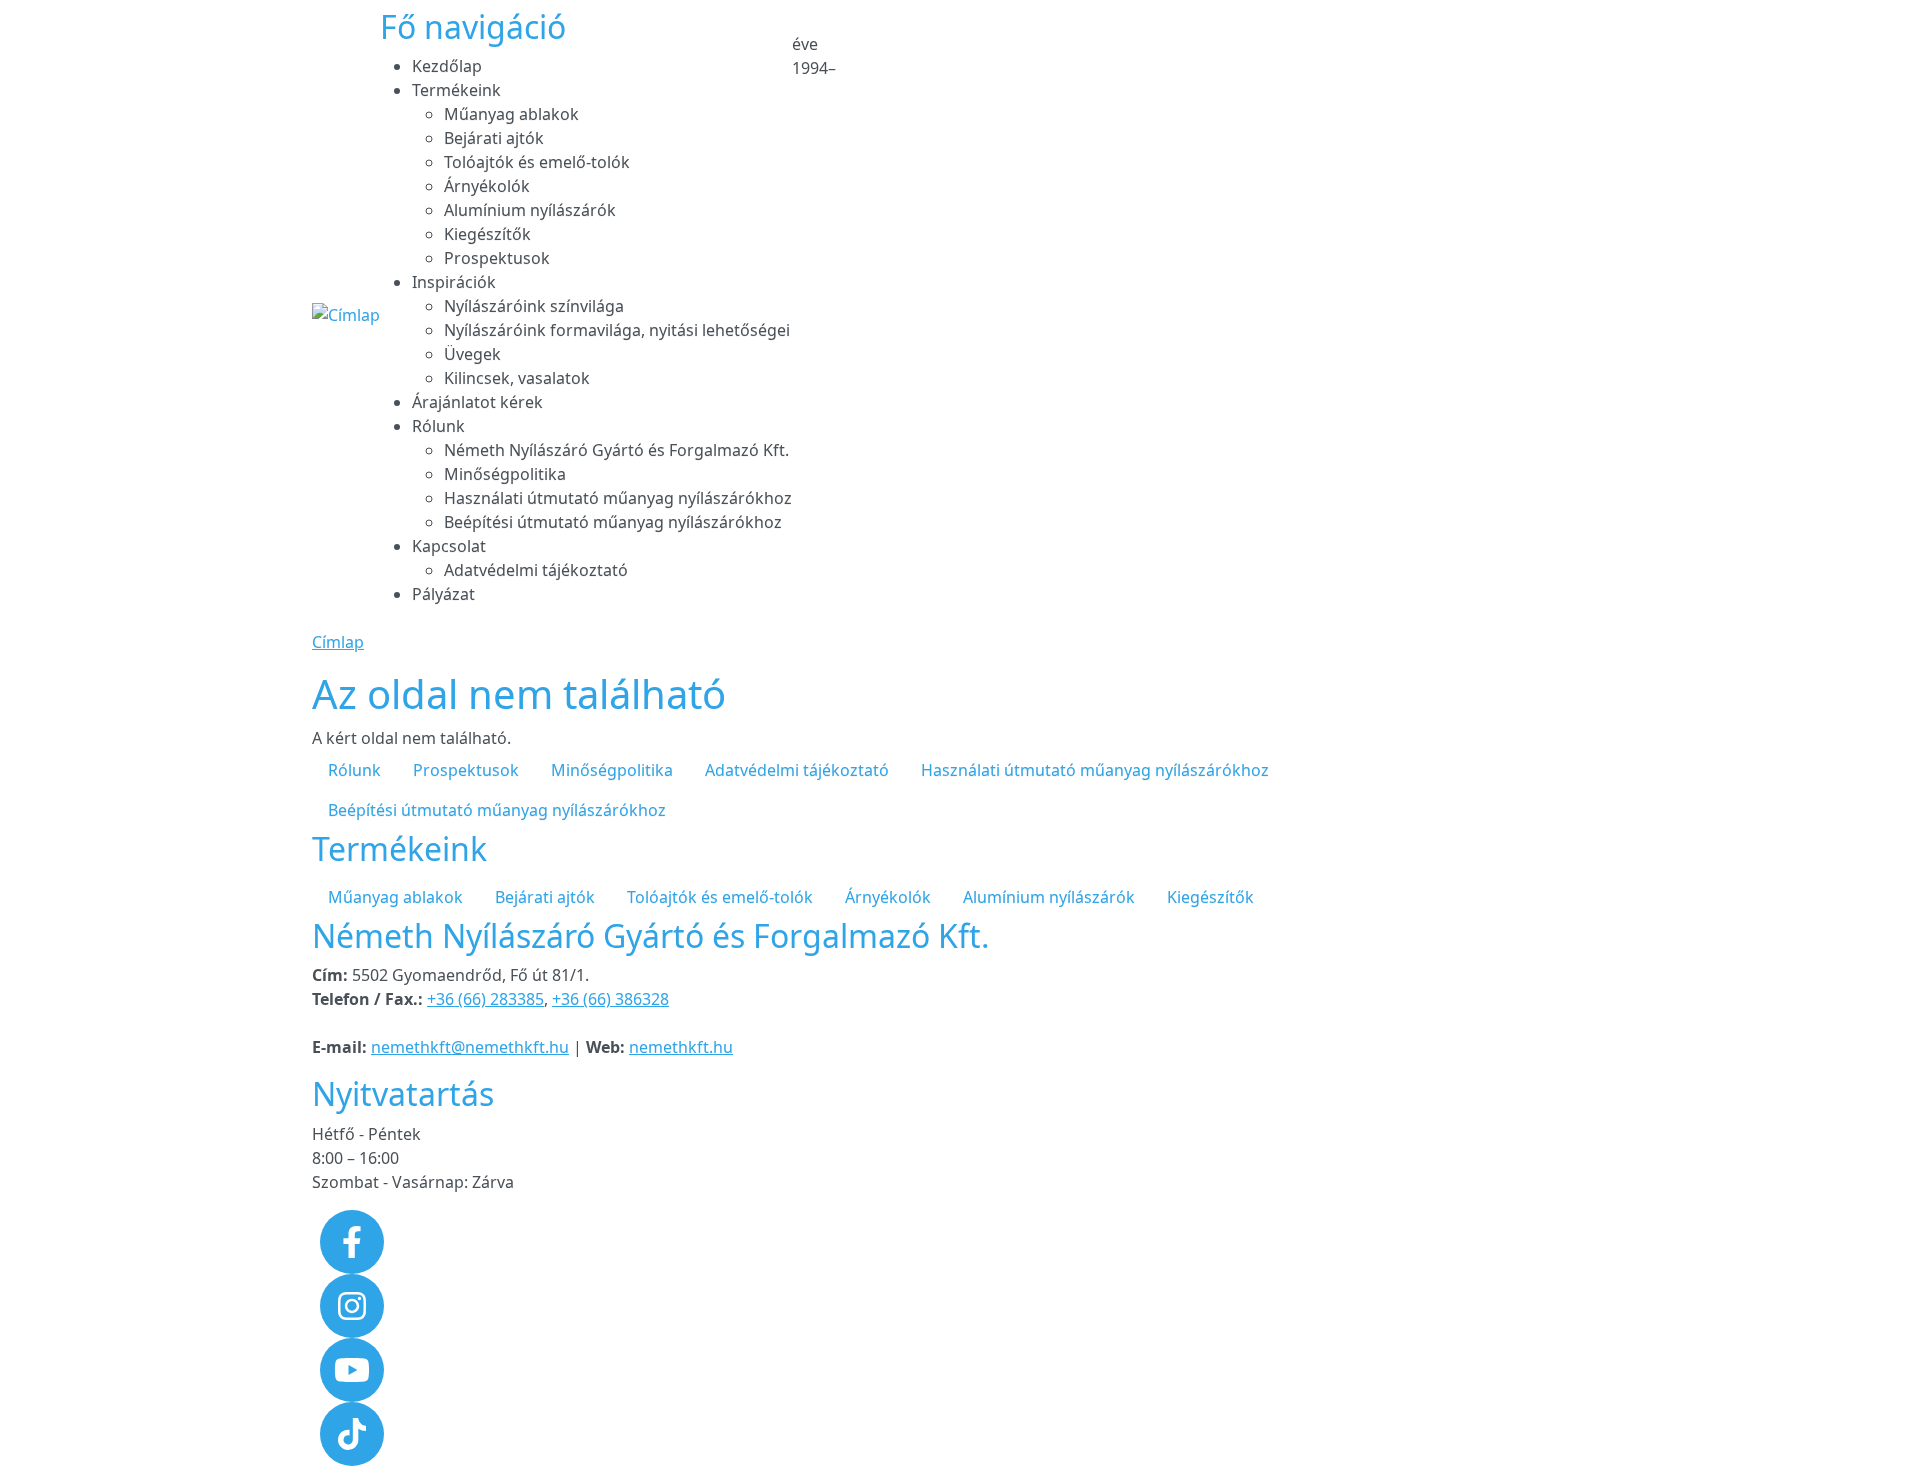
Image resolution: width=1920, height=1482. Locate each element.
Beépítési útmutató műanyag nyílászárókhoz (613, 522)
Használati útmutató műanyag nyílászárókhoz (618, 498)
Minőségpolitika (505, 474)
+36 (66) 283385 (485, 999)
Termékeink (456, 90)
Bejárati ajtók (494, 138)
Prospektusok (497, 258)
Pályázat (443, 594)
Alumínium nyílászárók (530, 210)
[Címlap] (346, 315)
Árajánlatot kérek (477, 402)
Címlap (338, 642)
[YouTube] (352, 1368)
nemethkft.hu (681, 1047)
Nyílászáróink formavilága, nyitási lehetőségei (617, 330)
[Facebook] (352, 1240)
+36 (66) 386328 (610, 999)
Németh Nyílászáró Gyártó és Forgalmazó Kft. (616, 450)
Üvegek (472, 354)
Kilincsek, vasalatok (517, 378)
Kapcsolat (449, 546)
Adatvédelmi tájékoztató (536, 570)
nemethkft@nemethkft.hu (470, 1047)
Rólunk (438, 426)
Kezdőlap (447, 66)
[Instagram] (352, 1304)
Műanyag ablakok (511, 114)
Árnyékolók (487, 186)
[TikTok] (352, 1432)
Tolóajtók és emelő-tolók (537, 162)
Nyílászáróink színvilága (534, 306)
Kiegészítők (487, 234)
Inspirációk (454, 282)
